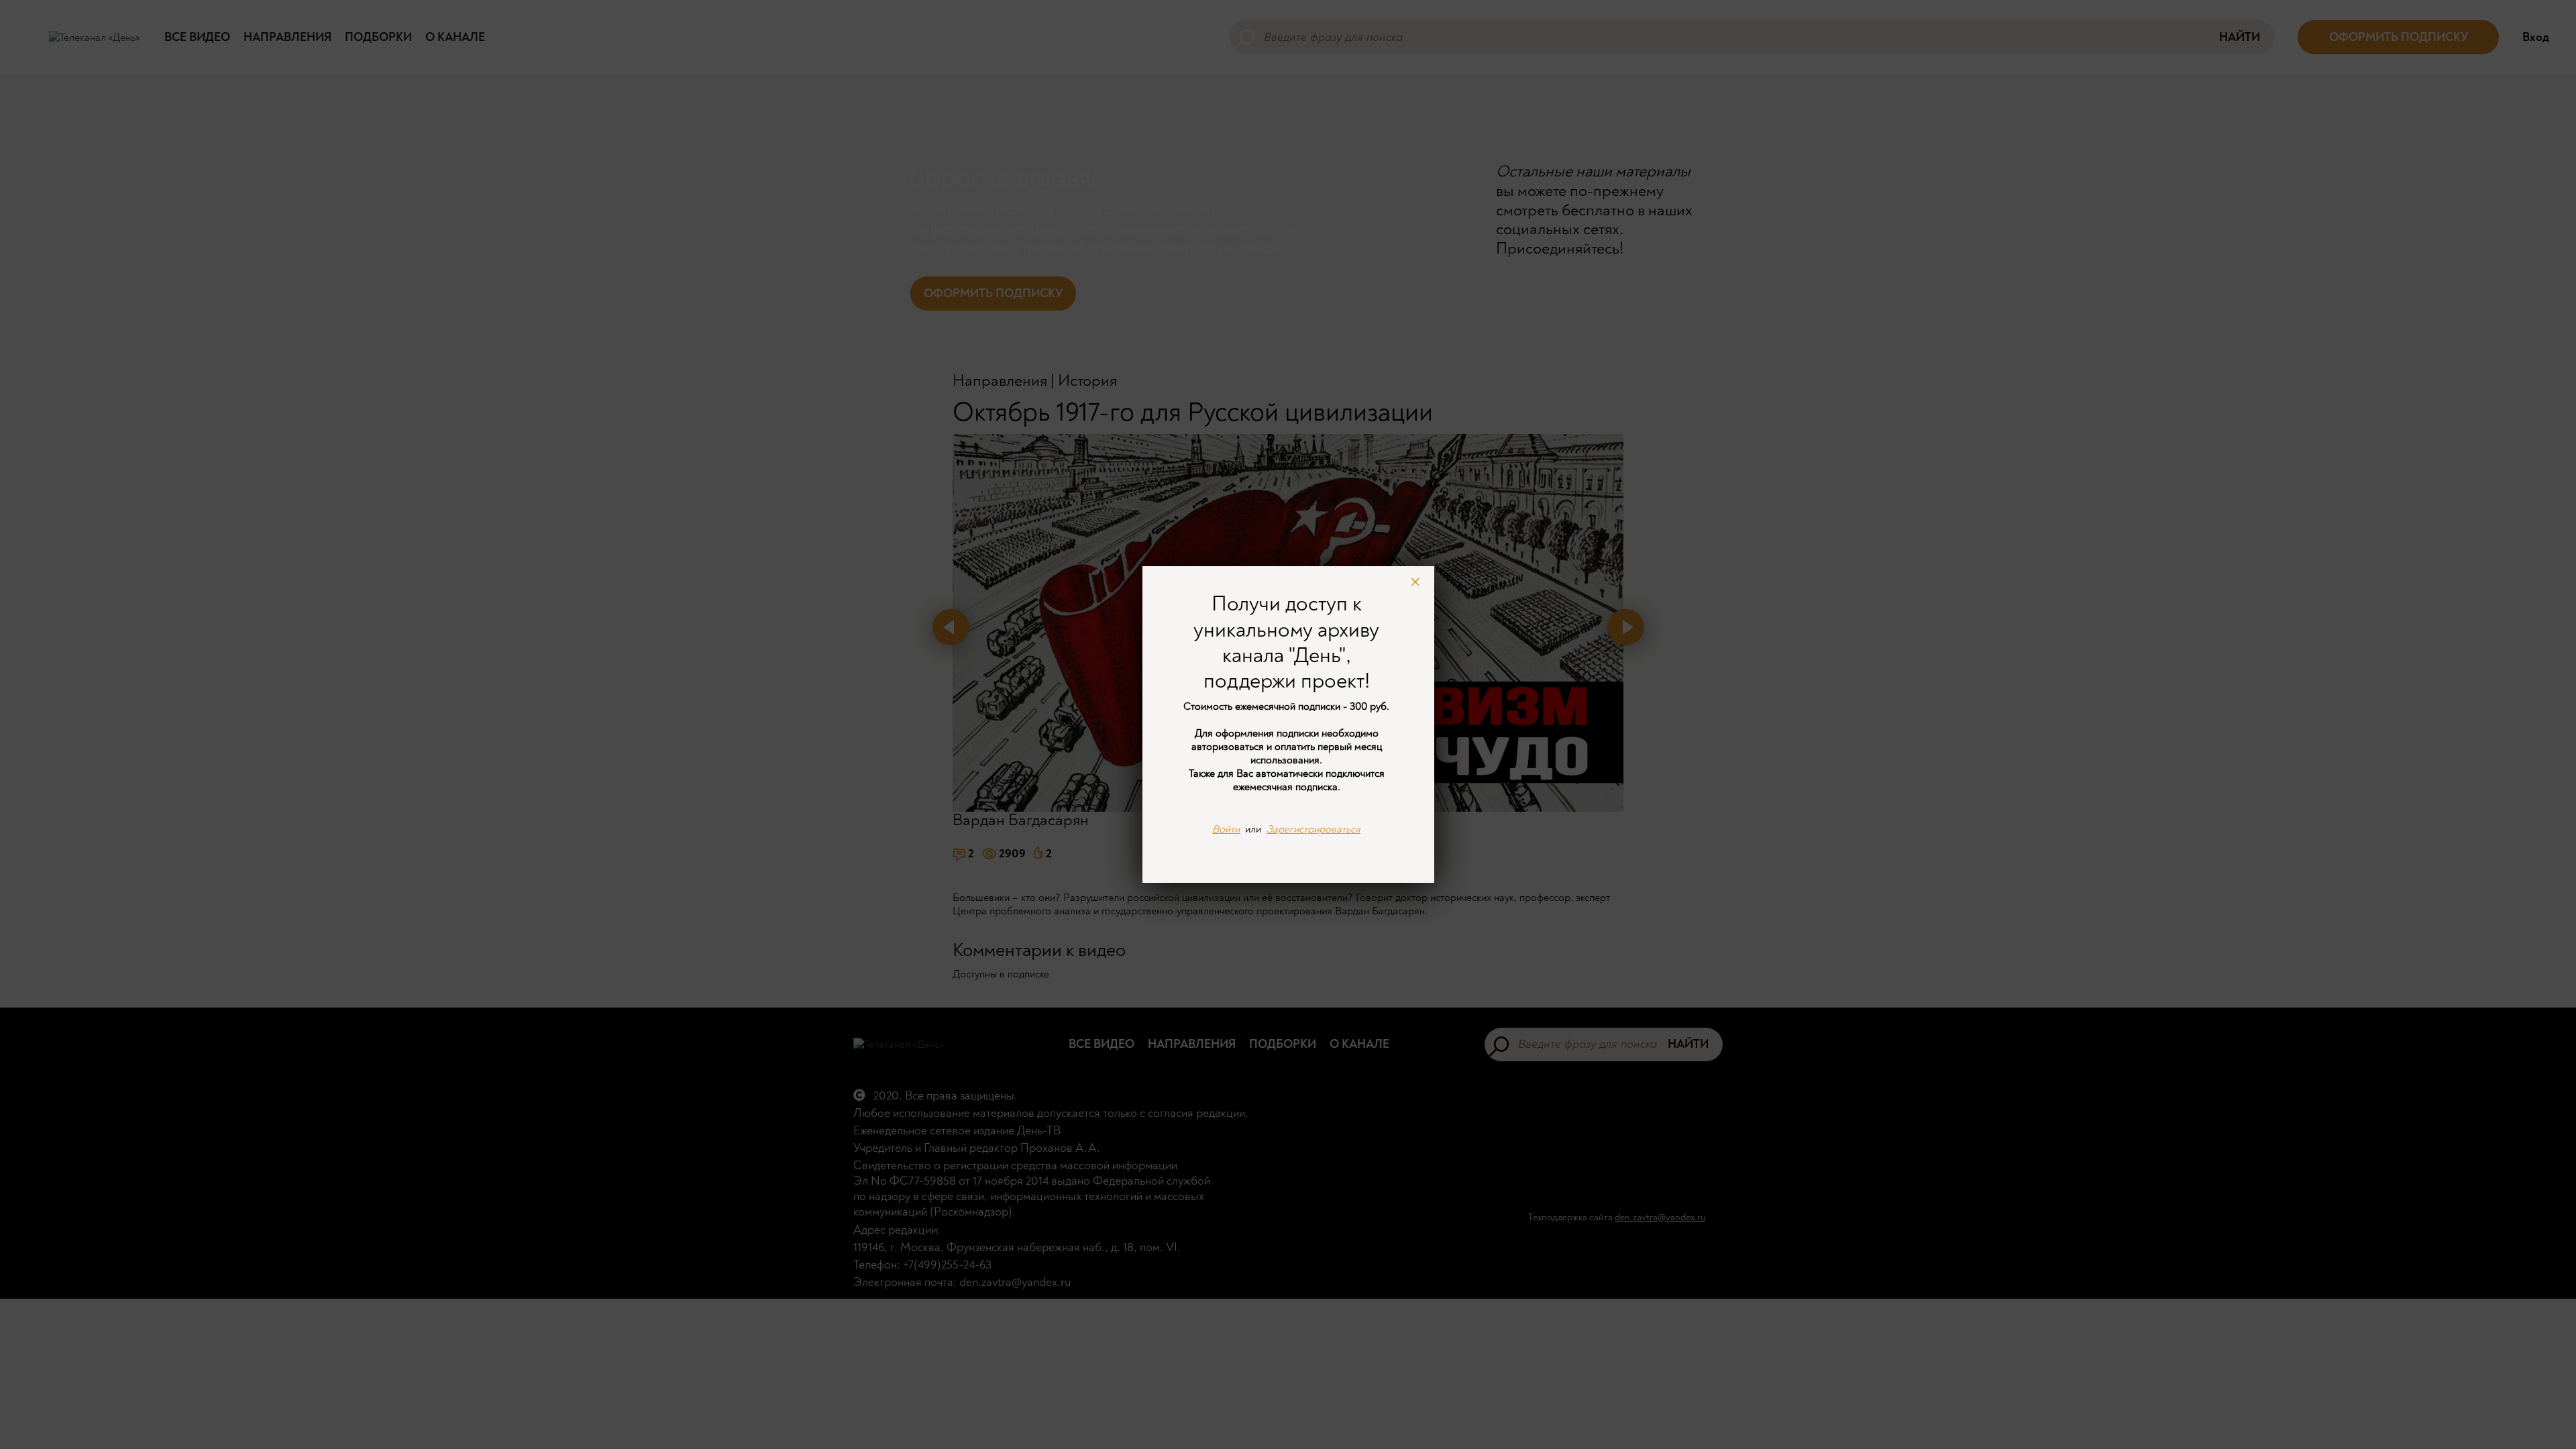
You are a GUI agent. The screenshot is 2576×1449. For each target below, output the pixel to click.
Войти (1226, 829)
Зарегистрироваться (1313, 829)
